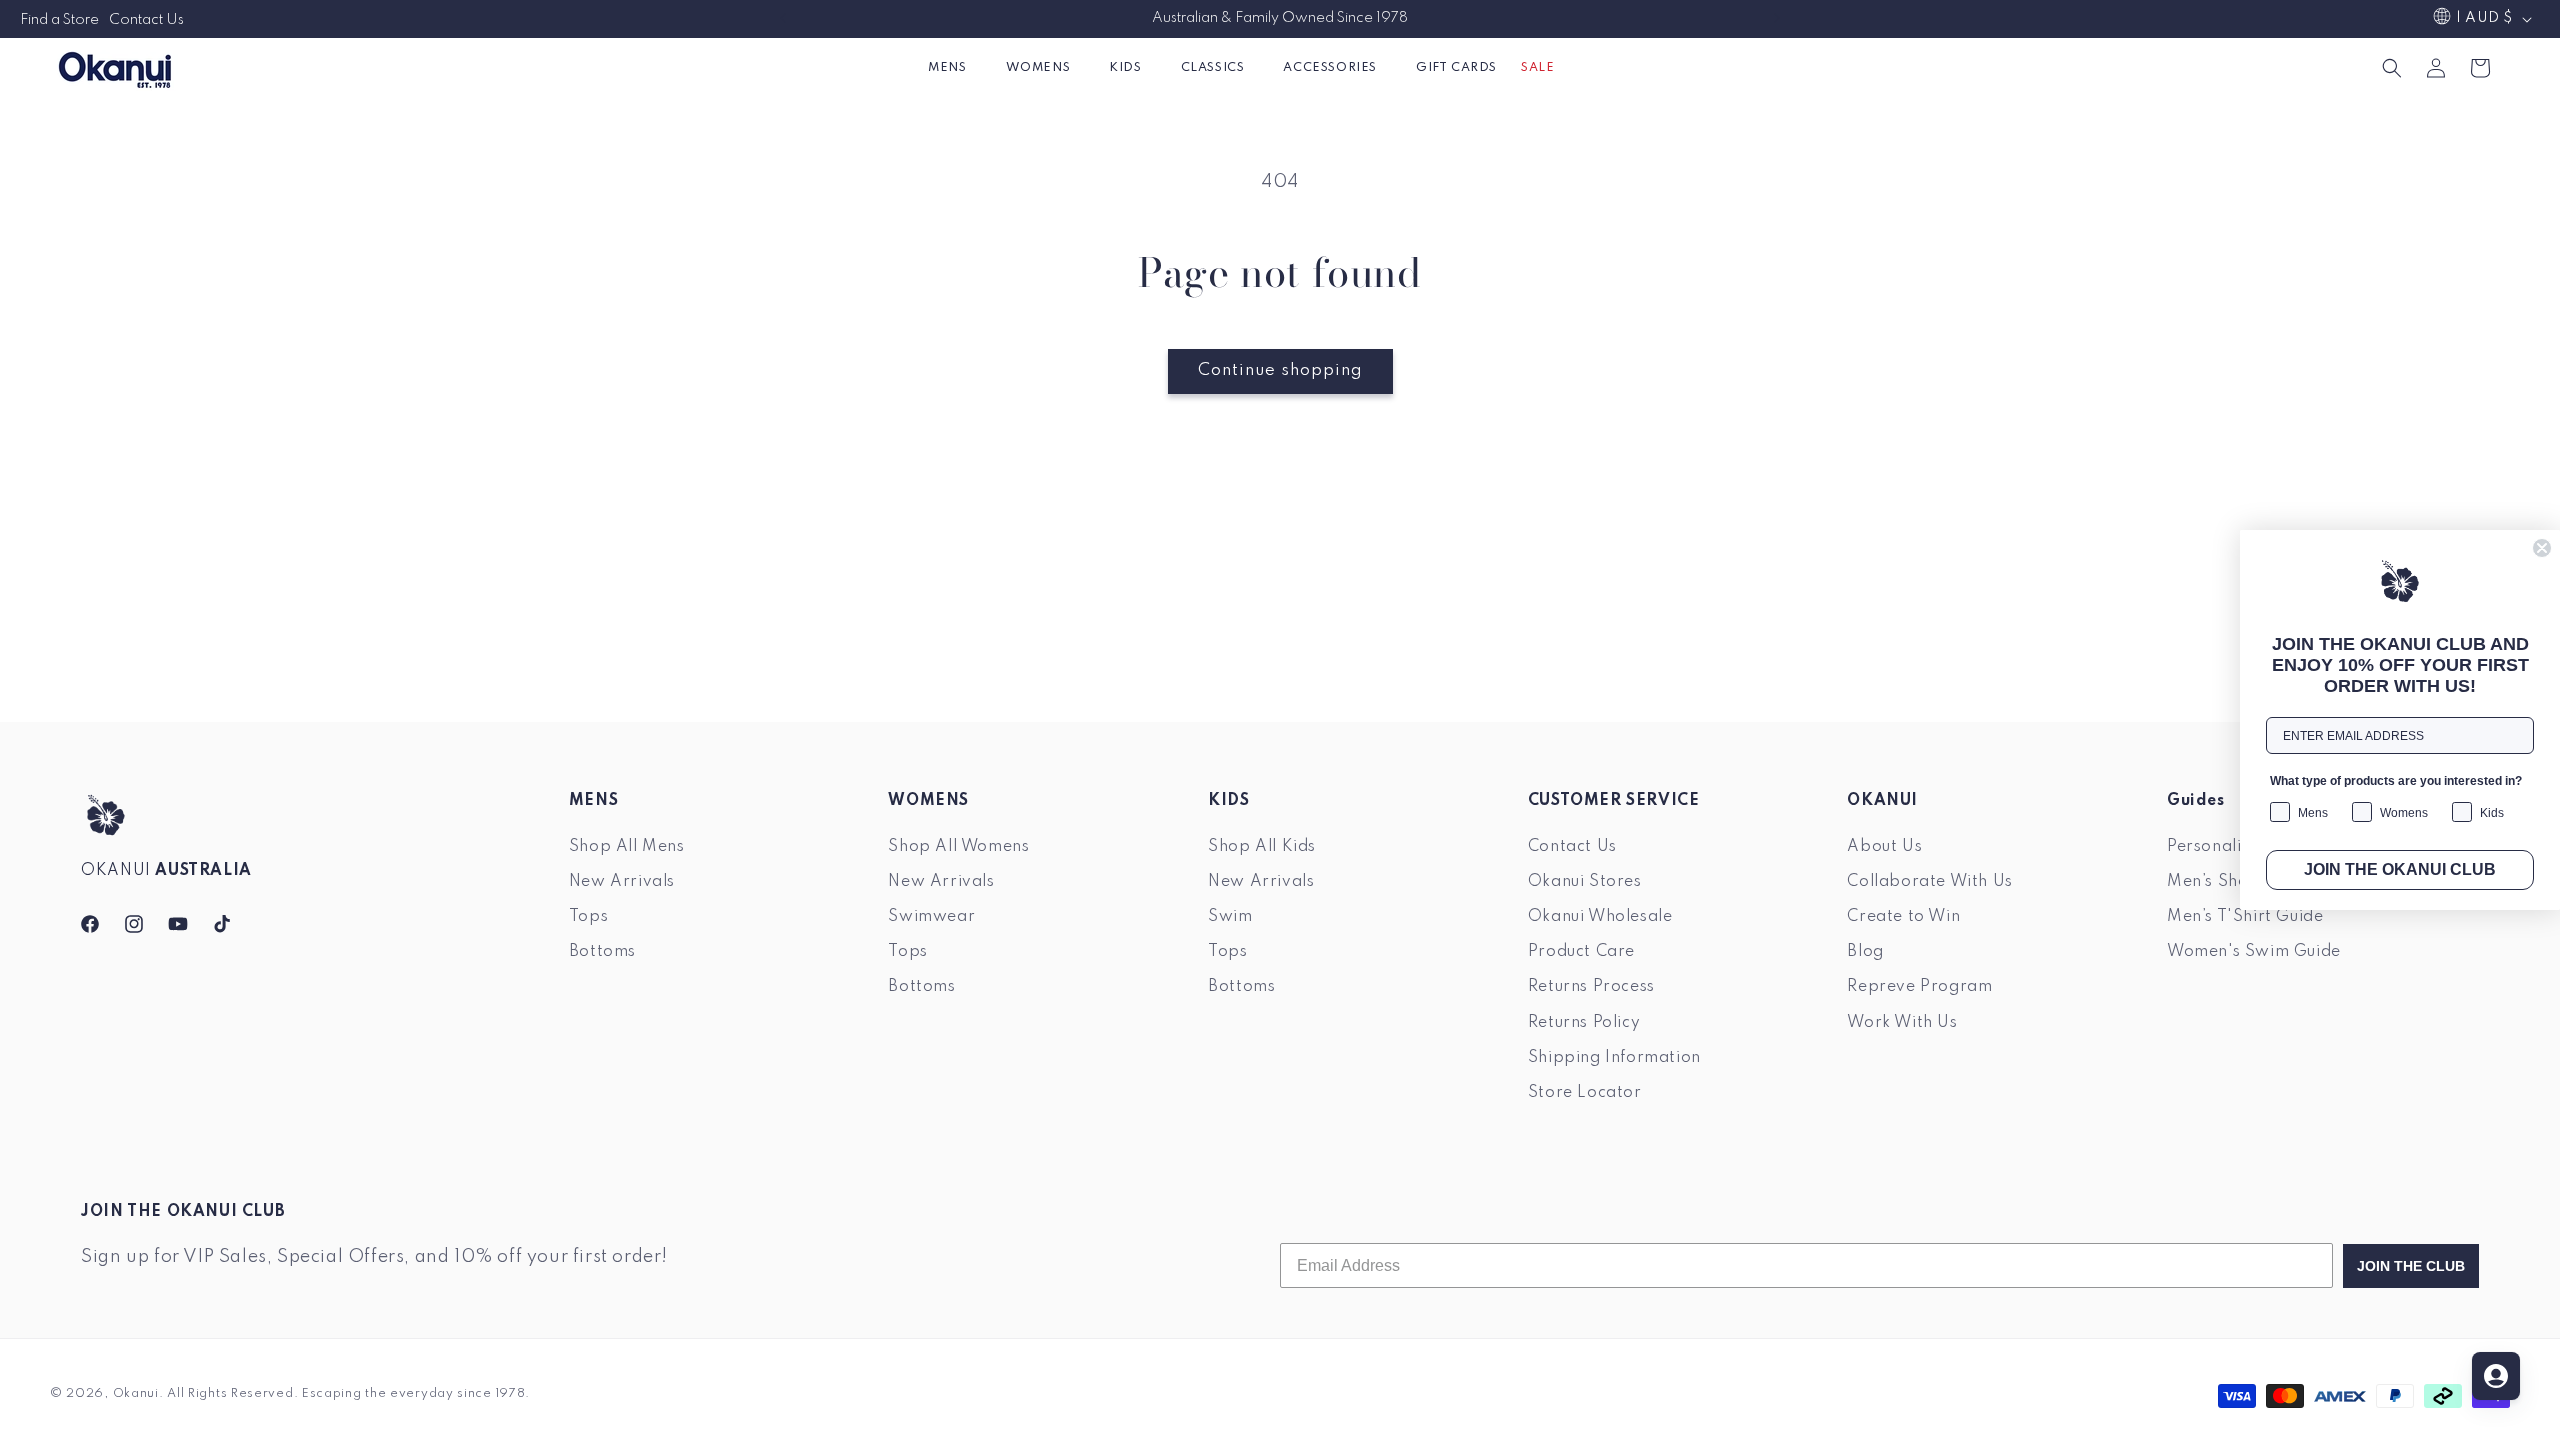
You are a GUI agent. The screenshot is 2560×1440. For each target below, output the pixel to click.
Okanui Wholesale (1600, 917)
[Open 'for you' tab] (2496, 1376)
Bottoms (602, 952)
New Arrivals (622, 882)
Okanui (136, 1394)
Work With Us (1902, 1022)
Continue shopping (1280, 370)
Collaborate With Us (1929, 882)
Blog (1865, 952)
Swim (1230, 917)
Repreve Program (1919, 987)
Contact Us (146, 20)
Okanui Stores (1585, 882)
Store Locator (1585, 1093)
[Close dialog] (2542, 548)
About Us (1884, 847)
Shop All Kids (1262, 847)
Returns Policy (1584, 1022)
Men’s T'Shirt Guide (2245, 917)
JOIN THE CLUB (2411, 1266)
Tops (588, 917)
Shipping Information (1614, 1058)
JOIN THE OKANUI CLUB (2400, 869)
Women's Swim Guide (2254, 952)
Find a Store (59, 20)
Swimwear (931, 917)
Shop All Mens (627, 847)
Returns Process (1591, 987)
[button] (954, 67)
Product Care (1581, 952)
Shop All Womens (958, 847)
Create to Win (1903, 917)
